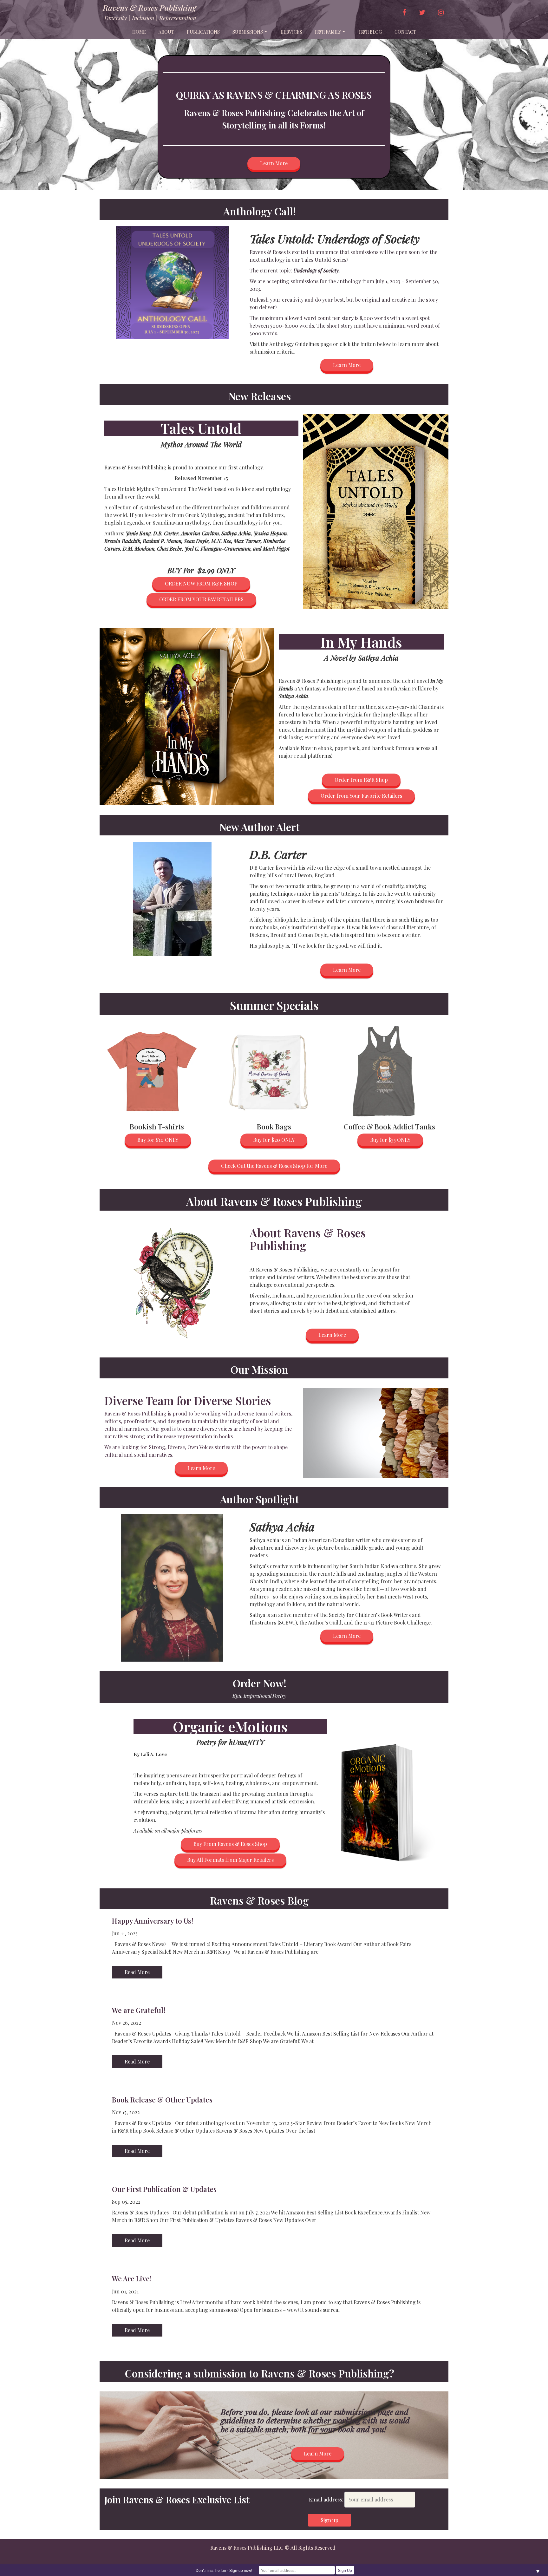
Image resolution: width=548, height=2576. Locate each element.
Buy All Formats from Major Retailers (230, 1860)
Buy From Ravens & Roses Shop (230, 1844)
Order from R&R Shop (361, 780)
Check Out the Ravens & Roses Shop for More (274, 1166)
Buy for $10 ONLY (158, 1140)
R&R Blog (370, 32)
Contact (405, 32)
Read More (137, 1972)
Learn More (274, 163)
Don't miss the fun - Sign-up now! (224, 2570)
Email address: (327, 2499)
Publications (203, 32)
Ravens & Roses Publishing (149, 8)
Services (292, 32)
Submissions (248, 32)
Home (139, 32)
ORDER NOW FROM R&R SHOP (201, 583)
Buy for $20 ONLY (274, 1140)
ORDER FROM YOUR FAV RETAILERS (201, 599)
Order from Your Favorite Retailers (361, 796)
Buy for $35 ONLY (390, 1140)
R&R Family (328, 32)
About (166, 32)
